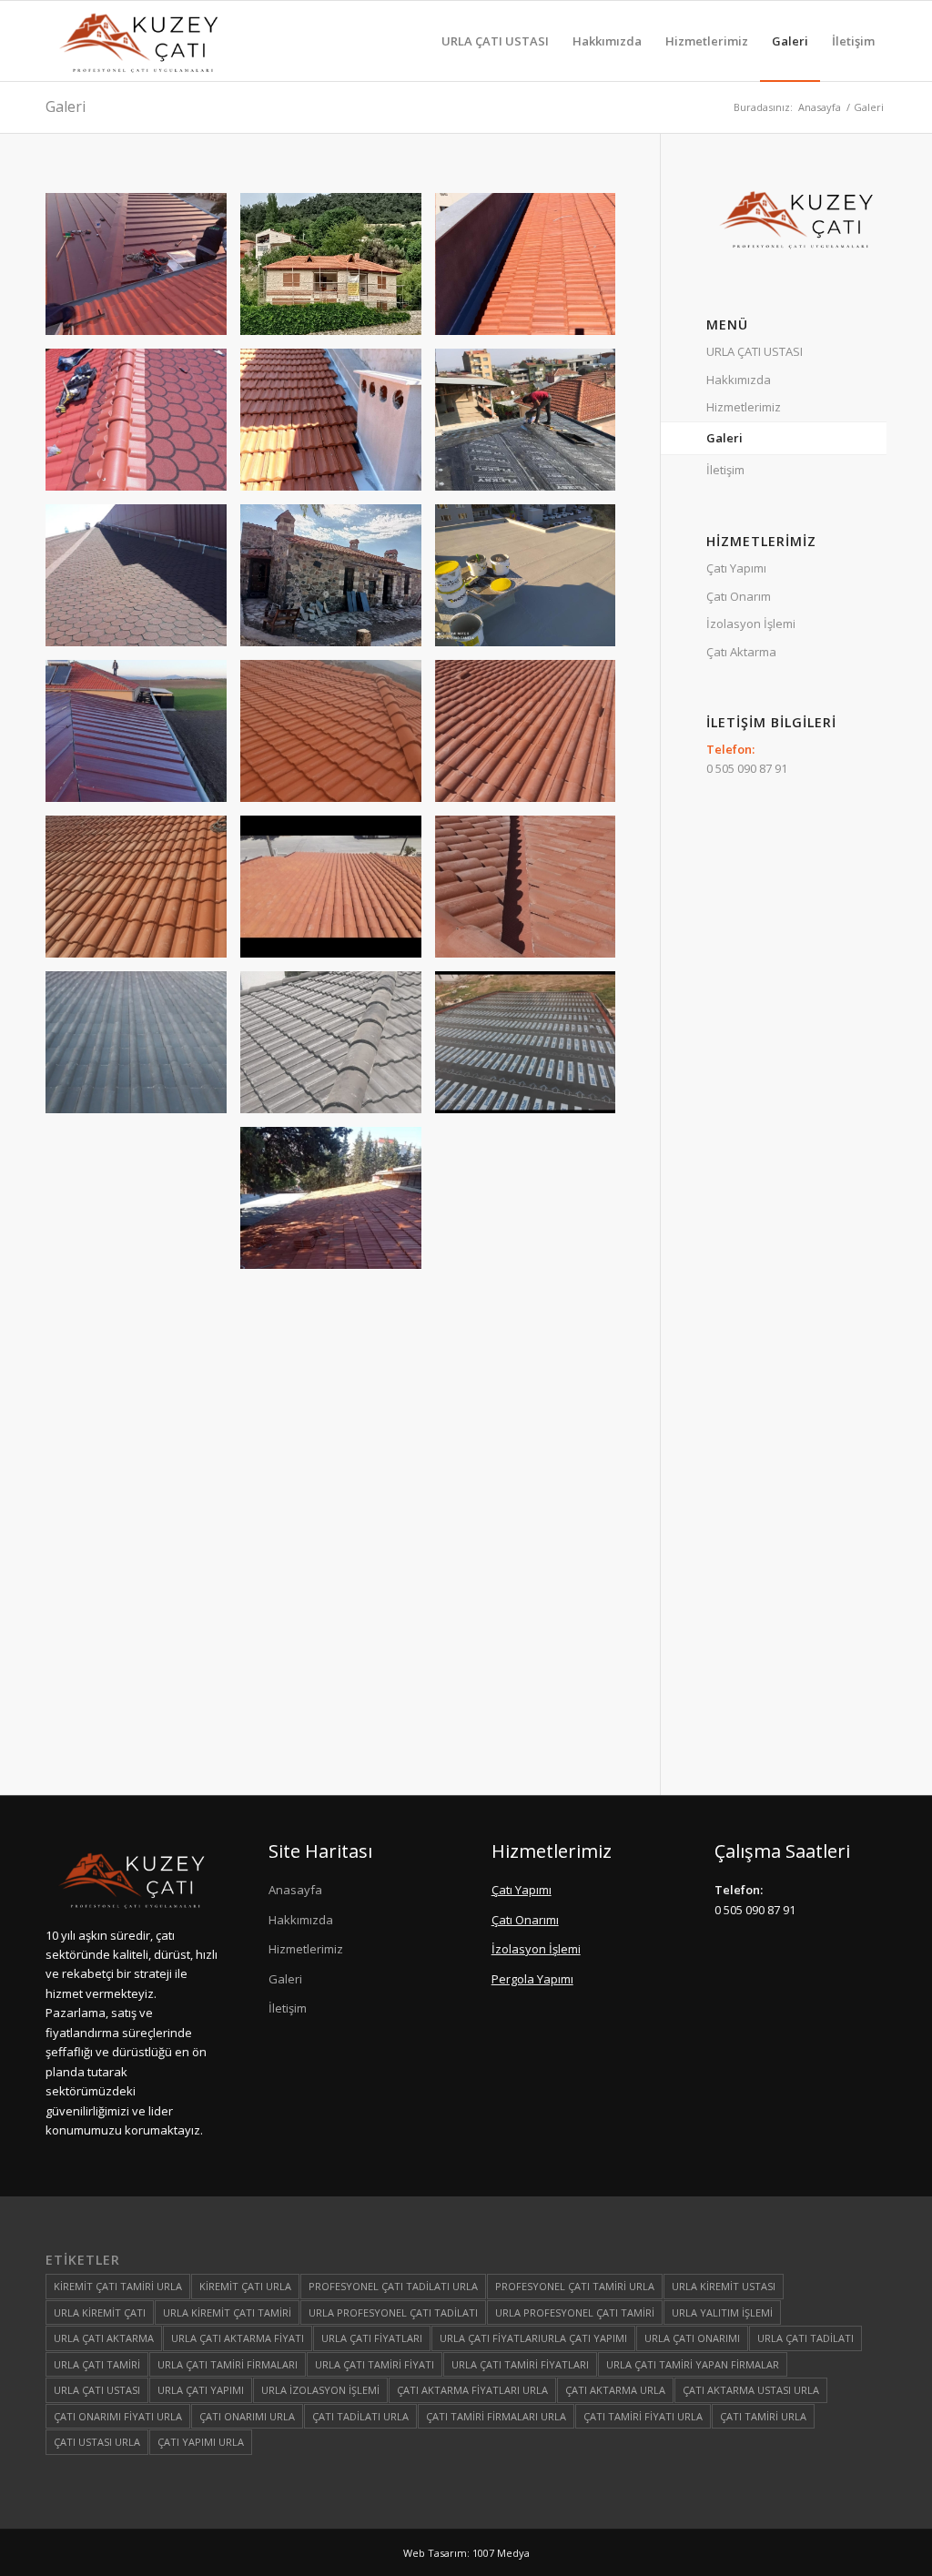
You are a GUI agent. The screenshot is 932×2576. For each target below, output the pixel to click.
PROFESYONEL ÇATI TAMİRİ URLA (575, 2286)
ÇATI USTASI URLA (97, 2442)
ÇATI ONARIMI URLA (247, 2416)
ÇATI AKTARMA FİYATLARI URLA (472, 2390)
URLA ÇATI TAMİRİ (97, 2364)
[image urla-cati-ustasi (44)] (143, 1360)
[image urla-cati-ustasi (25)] (532, 893)
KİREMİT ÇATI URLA (245, 2286)
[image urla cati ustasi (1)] (143, 1516)
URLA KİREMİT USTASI (724, 2286)
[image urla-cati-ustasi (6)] (143, 582)
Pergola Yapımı (532, 1979)
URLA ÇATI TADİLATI (805, 2338)
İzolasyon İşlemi (751, 624)
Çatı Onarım (739, 596)
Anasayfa (295, 1890)
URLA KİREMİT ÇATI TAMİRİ (227, 2312)
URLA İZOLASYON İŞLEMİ (320, 2390)
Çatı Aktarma (741, 652)
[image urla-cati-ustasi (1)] (532, 271)
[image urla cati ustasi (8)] (532, 1360)
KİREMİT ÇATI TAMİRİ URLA (118, 2286)
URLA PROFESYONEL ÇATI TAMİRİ (575, 2312)
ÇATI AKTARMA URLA (615, 2390)
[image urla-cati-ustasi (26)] (143, 1049)
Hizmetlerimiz (744, 407)
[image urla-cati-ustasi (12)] (338, 271)
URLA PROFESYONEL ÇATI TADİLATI (393, 2312)
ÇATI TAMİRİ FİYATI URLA (643, 2416)
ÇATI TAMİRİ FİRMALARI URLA (496, 2416)
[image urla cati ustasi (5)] (338, 1516)
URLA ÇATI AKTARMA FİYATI (238, 2338)
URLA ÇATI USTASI (755, 351)
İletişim (725, 470)
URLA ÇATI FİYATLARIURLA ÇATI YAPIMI (533, 2338)
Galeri (66, 106)
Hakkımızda (739, 380)
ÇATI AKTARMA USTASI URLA (751, 2390)
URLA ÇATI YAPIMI (201, 2390)
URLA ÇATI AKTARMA (104, 2338)
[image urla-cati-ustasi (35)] (143, 1205)
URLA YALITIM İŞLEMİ (722, 2312)
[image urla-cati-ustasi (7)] (338, 582)
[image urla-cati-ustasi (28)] (338, 1049)
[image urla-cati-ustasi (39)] (338, 1205)
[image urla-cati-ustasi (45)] (338, 1360)
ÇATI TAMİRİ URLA (763, 2416)
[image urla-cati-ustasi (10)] (143, 738)
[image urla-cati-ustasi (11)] (143, 271)
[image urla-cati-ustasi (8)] (338, 738)
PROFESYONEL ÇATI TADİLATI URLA (393, 2286)
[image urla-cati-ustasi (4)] (338, 426)
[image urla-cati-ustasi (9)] (532, 582)
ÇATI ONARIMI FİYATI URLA (118, 2416)
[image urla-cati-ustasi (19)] (338, 893)
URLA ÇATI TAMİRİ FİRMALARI (228, 2364)
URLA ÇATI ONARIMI (692, 2338)
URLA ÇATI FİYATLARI (372, 2338)
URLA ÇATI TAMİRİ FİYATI (375, 2364)
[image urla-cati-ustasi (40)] (532, 1205)
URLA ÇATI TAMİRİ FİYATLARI (520, 2364)
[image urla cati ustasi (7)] (143, 1672)
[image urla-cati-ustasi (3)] (143, 426)
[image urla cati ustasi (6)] (532, 1516)
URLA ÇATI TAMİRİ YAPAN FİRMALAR (693, 2364)
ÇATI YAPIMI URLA (201, 2442)
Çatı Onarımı (525, 1920)
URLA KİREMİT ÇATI (100, 2312)
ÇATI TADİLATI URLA (360, 2416)
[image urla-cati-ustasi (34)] (532, 1049)
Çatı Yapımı (736, 568)
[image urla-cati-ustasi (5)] (532, 426)
